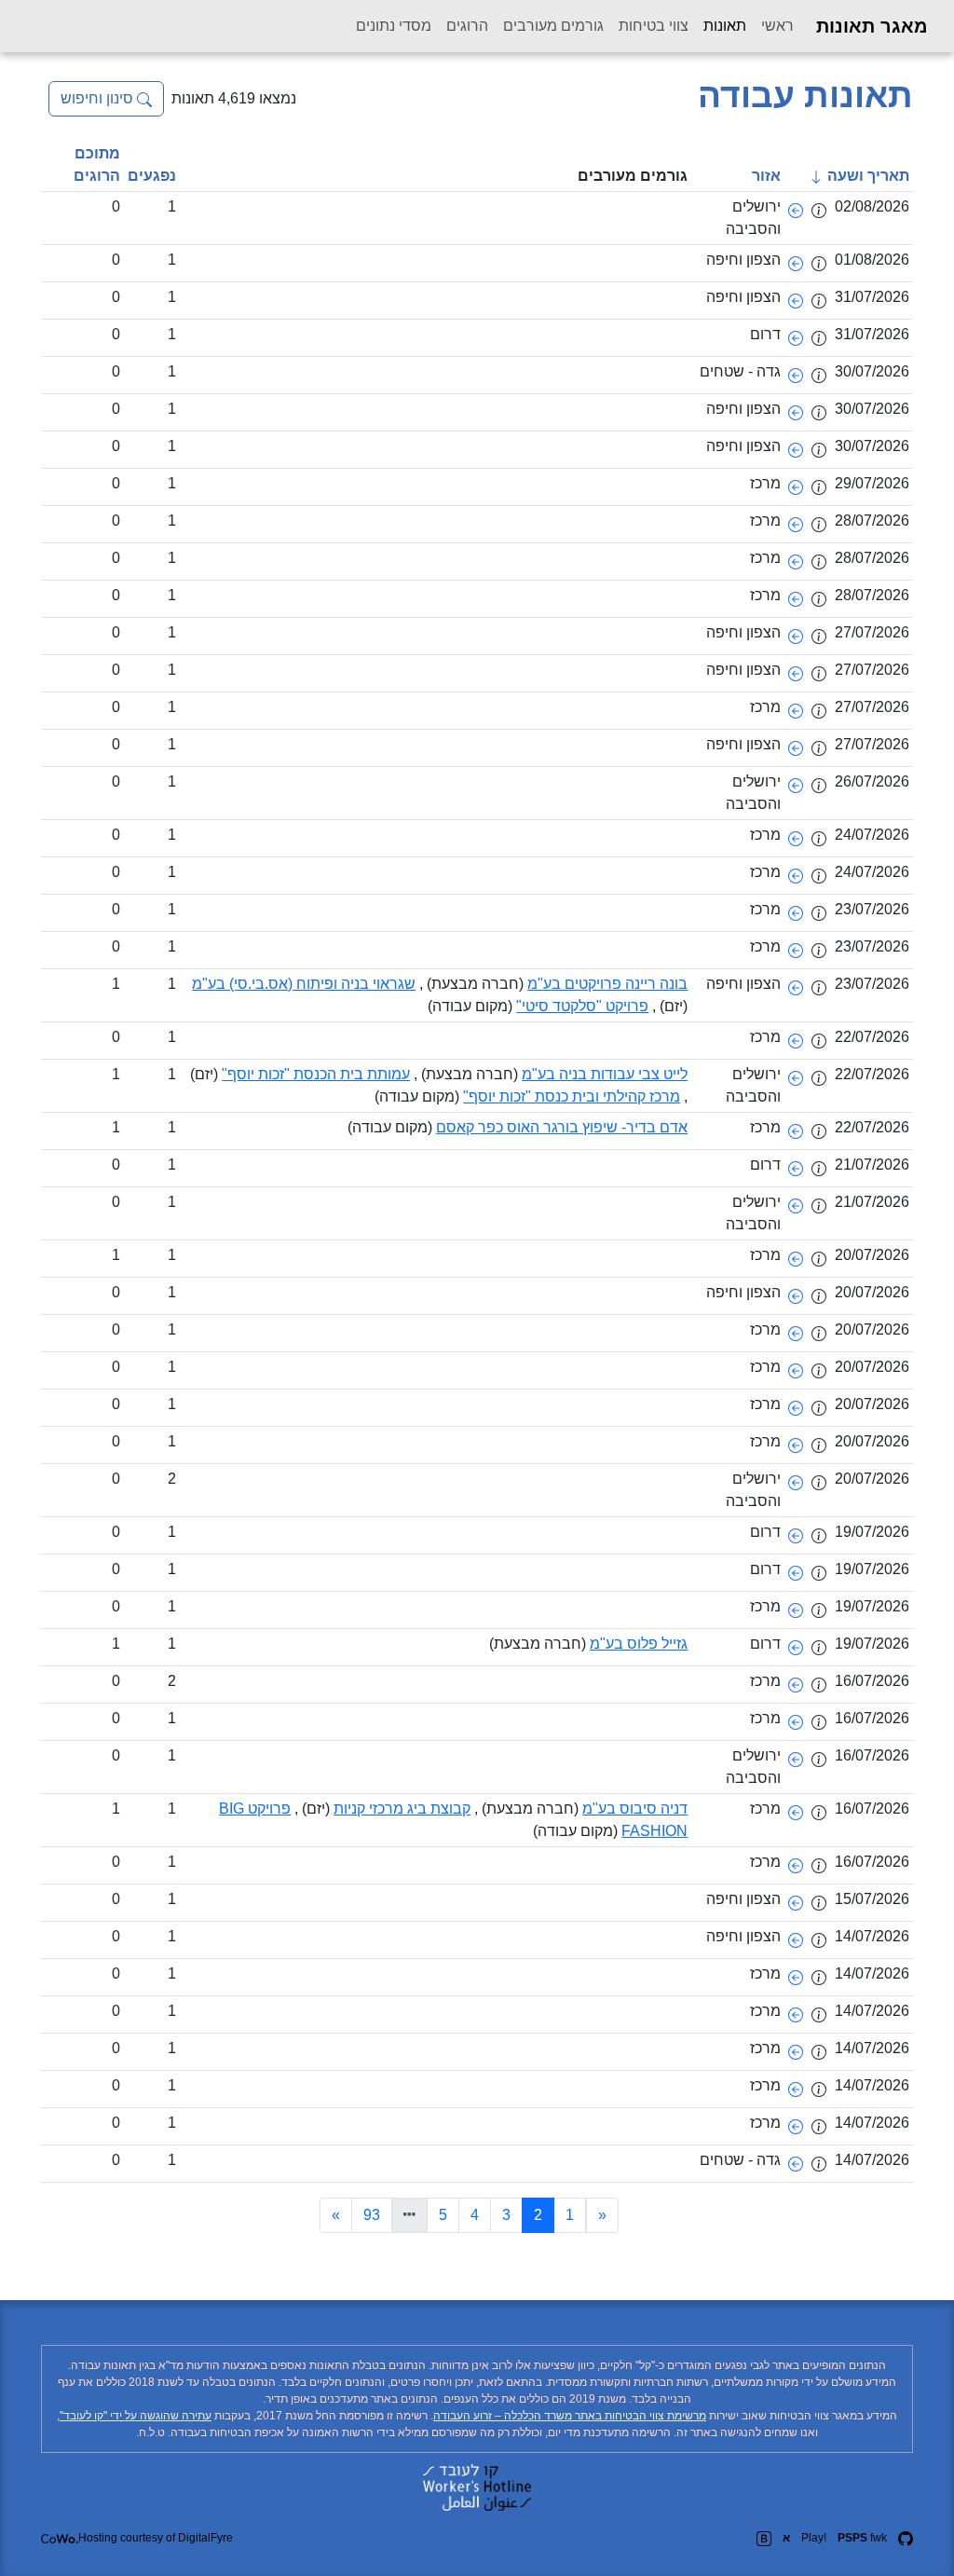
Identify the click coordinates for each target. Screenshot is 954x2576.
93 (372, 2215)
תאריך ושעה (866, 176)
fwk (862, 2538)
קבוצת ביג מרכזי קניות (402, 1809)
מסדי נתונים (394, 26)
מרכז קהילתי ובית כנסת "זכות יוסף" (572, 1096)
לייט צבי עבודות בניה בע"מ (605, 1074)
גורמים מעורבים (553, 26)
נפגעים (152, 176)
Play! (814, 2538)
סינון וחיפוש (99, 98)
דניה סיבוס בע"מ (635, 1809)
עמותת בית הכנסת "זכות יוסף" (316, 1074)
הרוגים (467, 26)
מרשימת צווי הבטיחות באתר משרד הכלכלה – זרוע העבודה (570, 2416)
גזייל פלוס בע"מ (639, 1644)
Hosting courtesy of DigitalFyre (156, 2538)
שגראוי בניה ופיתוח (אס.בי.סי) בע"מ (304, 984)
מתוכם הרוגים (97, 164)
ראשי (777, 26)
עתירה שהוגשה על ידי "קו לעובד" (136, 2416)
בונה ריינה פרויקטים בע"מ (607, 984)
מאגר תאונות (872, 26)
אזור (766, 176)
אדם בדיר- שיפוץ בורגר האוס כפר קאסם (562, 1127)
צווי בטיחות (654, 26)
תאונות (721, 25)
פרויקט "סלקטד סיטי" (582, 1006)
